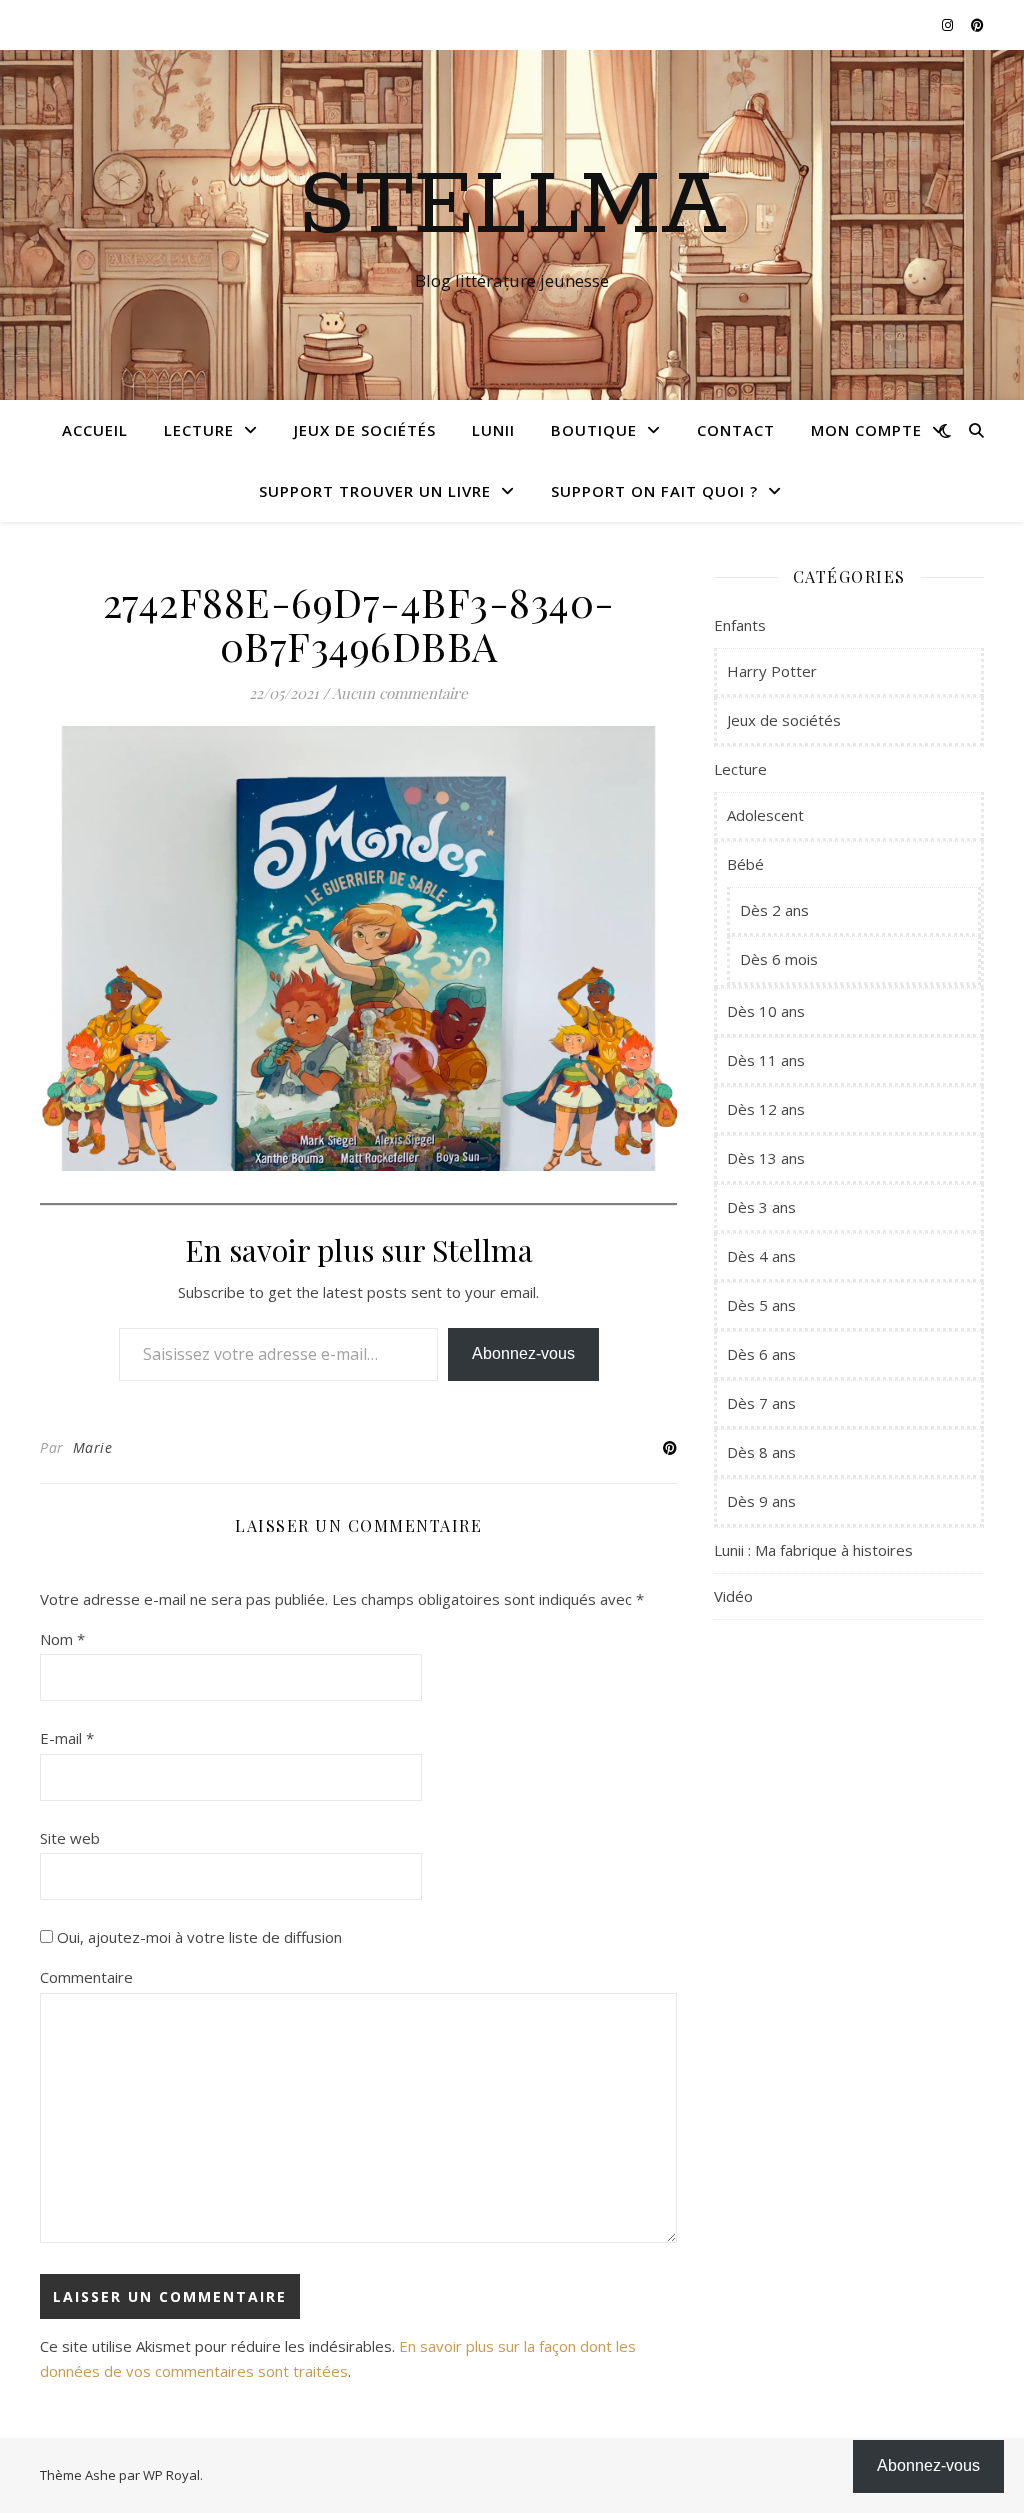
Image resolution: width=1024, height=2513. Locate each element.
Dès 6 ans (761, 1354)
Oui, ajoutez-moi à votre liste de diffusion (197, 1937)
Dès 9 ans (761, 1501)
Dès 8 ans (761, 1452)
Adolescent (765, 815)
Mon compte (866, 430)
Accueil (95, 430)
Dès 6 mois (779, 959)
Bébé (745, 864)
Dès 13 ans (766, 1158)
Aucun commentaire (400, 693)
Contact (736, 430)
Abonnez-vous (523, 1353)
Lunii (493, 430)
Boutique (594, 430)
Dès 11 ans (766, 1060)
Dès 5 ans (761, 1305)
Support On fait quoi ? (654, 491)
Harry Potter (772, 671)
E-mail (67, 1738)
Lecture (199, 430)
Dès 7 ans (761, 1403)
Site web (70, 1838)
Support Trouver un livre (375, 491)
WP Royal (171, 2475)
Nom (62, 1639)
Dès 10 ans (766, 1011)
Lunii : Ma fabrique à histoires (813, 1550)
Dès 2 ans (774, 910)
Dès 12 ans (766, 1109)
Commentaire (86, 1977)
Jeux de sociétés (365, 430)
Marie (93, 1447)
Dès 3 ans (761, 1207)
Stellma (512, 207)
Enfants (740, 625)
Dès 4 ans (761, 1256)
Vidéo (733, 1596)
